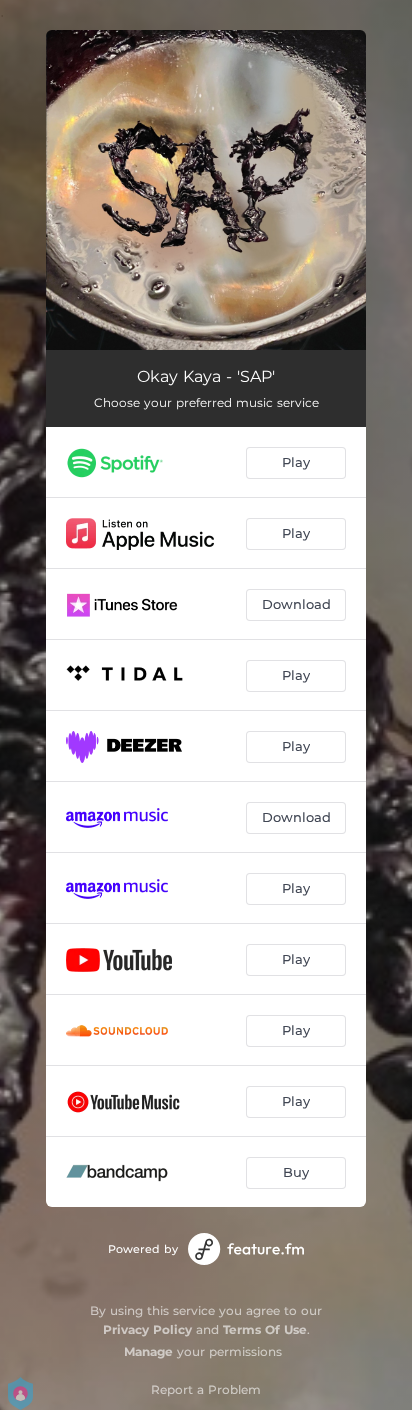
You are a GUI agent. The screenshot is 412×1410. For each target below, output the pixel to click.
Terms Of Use (265, 1329)
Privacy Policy (147, 1329)
